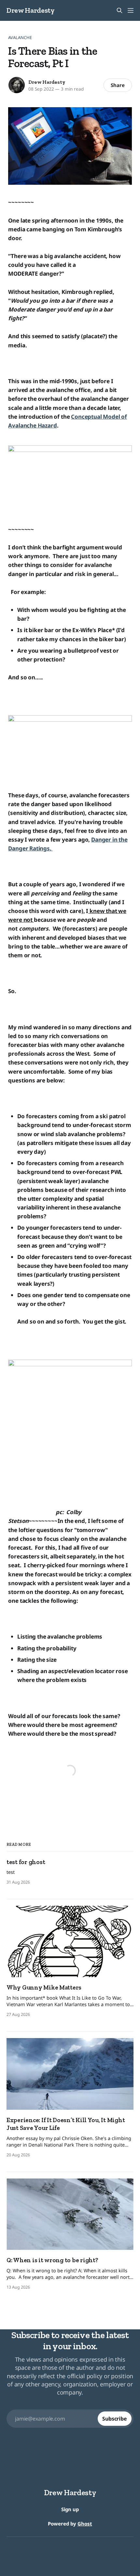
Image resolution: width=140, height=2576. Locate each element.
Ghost (85, 2524)
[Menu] (131, 10)
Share (118, 85)
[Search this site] (119, 10)
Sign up (70, 2509)
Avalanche (20, 37)
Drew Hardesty (31, 10)
